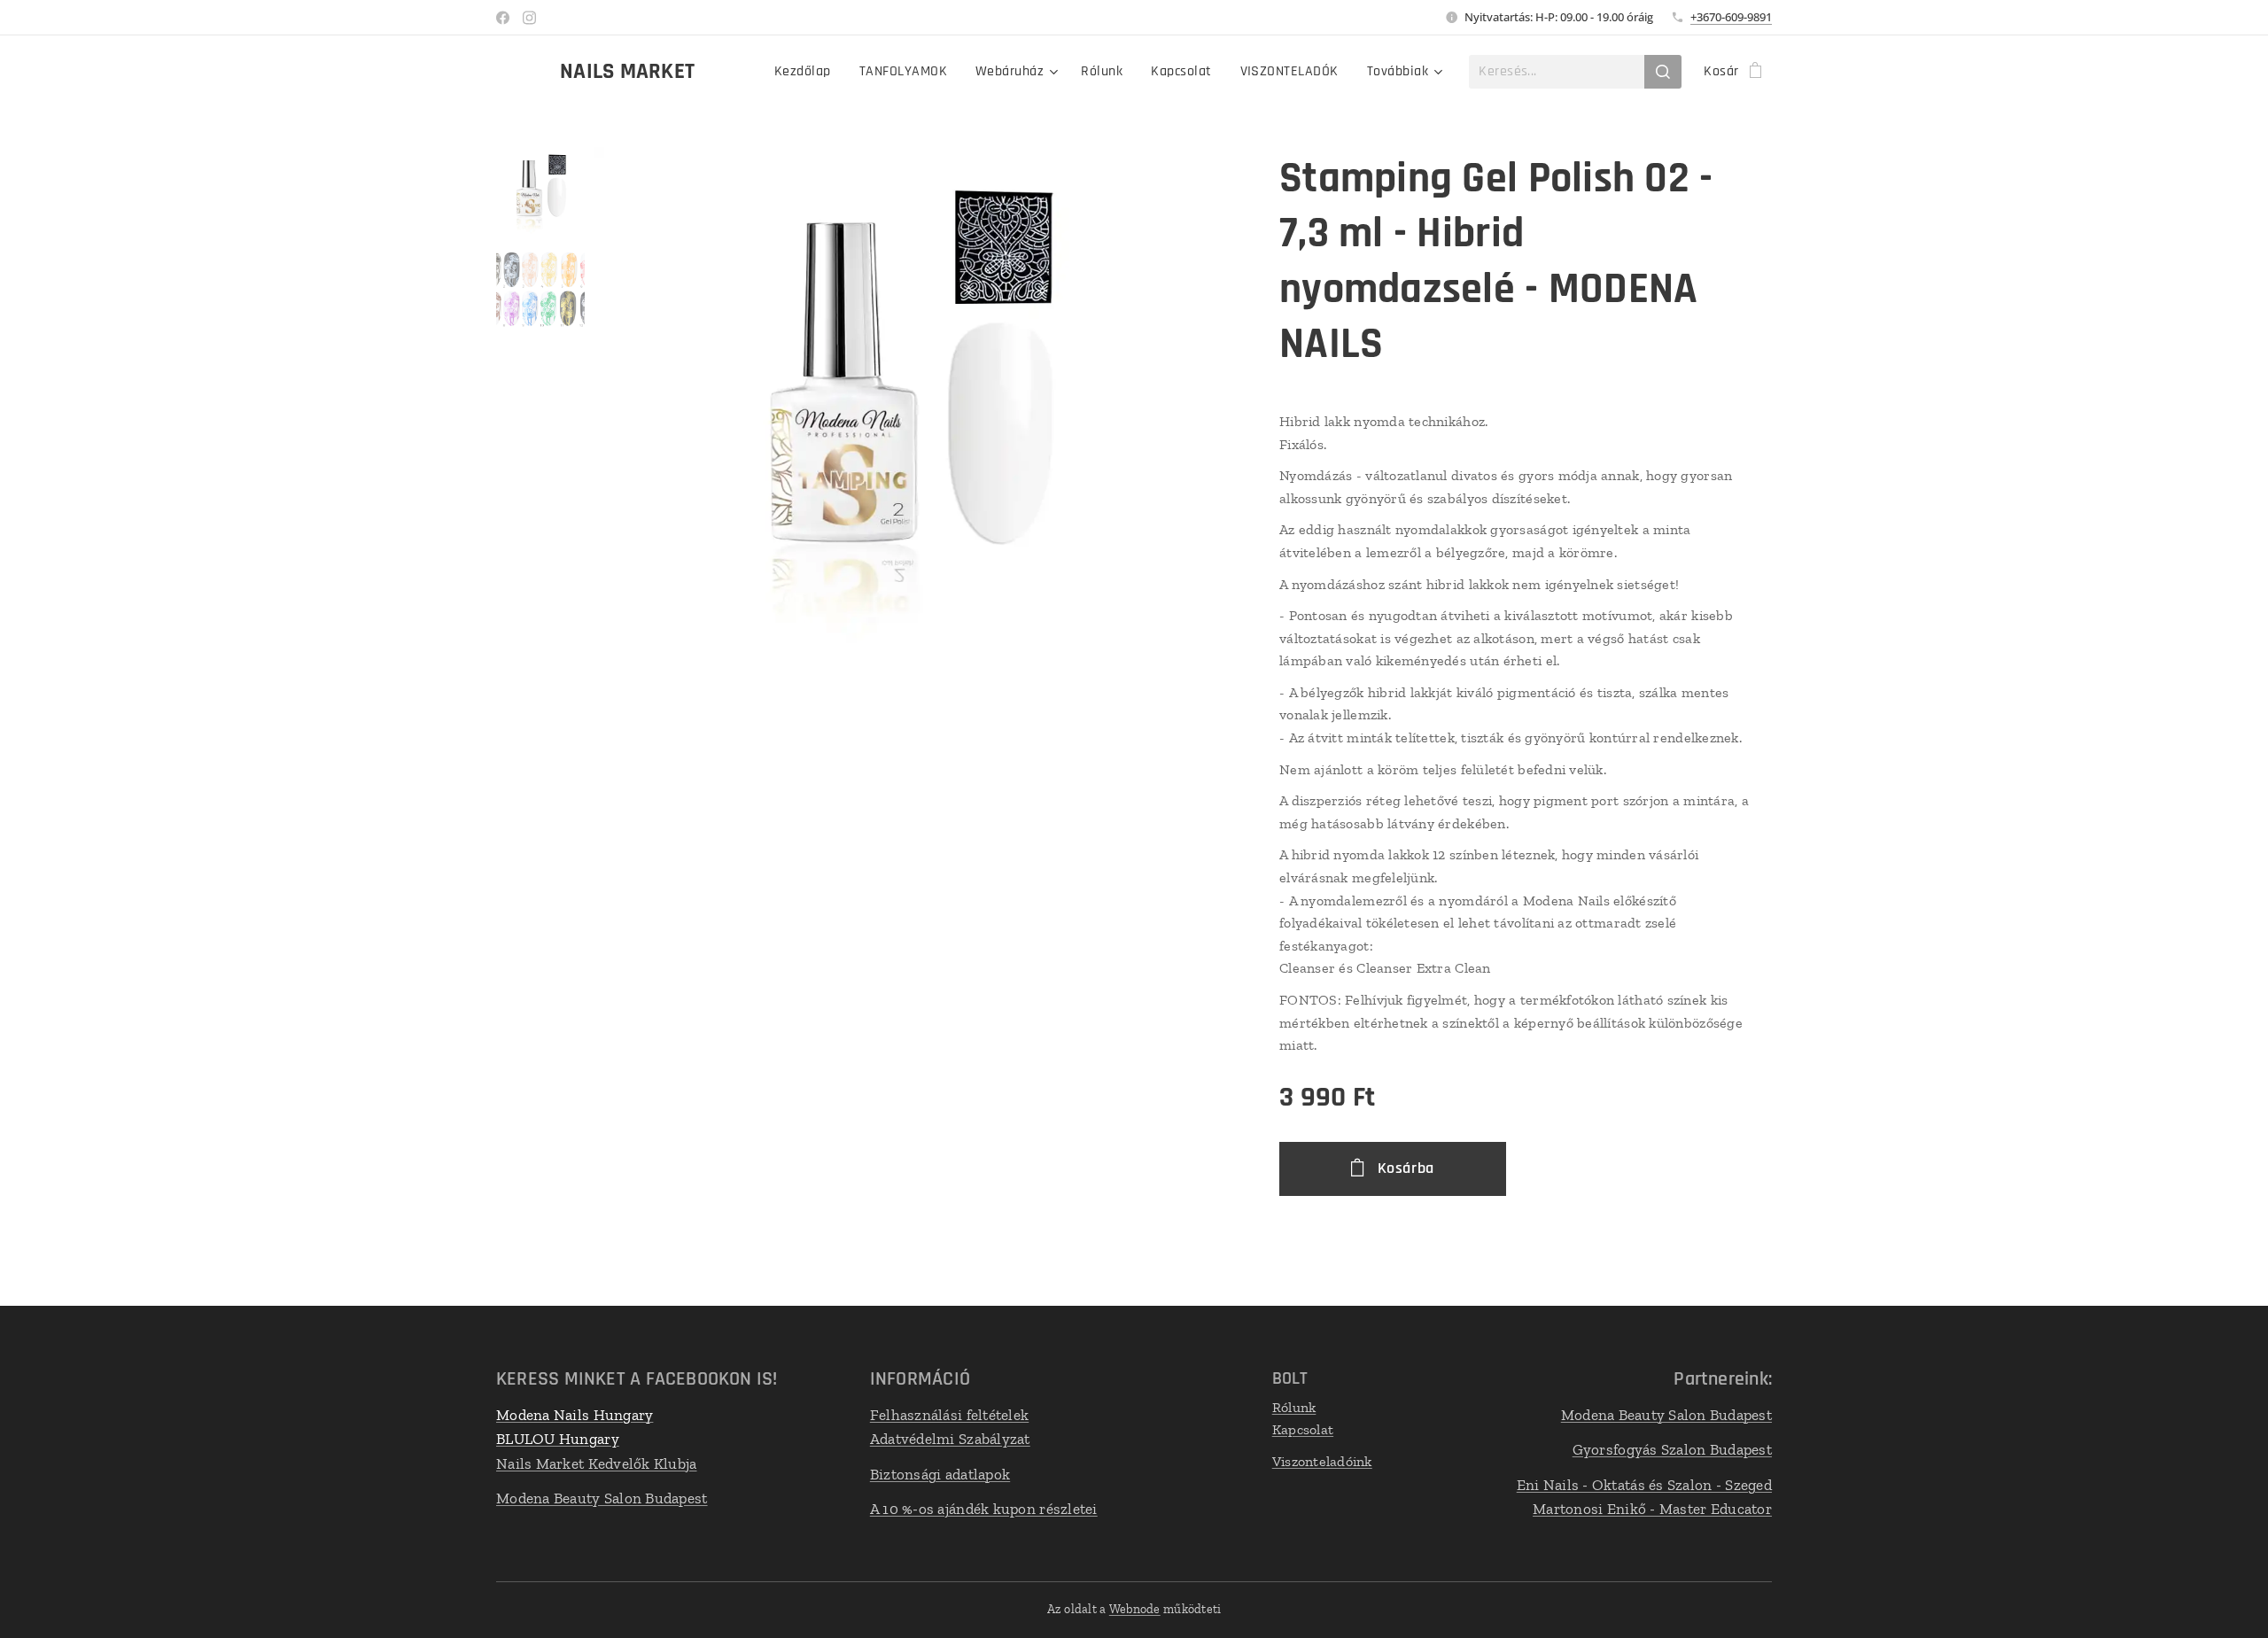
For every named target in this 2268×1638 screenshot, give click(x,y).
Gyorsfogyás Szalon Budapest (1672, 1449)
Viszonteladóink (1322, 1461)
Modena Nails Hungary (575, 1415)
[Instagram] (529, 18)
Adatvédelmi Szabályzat (950, 1439)
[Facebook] (503, 18)
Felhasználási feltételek (949, 1415)
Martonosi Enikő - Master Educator (1652, 1509)
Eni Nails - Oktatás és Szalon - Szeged (1644, 1485)
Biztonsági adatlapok (940, 1474)
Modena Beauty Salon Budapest (602, 1498)
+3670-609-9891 (1731, 17)
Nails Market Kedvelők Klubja (597, 1463)
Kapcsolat (1303, 1429)
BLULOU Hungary (558, 1439)
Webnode (1135, 1609)
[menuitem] (808, 72)
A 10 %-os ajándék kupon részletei (984, 1509)
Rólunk (1294, 1407)
